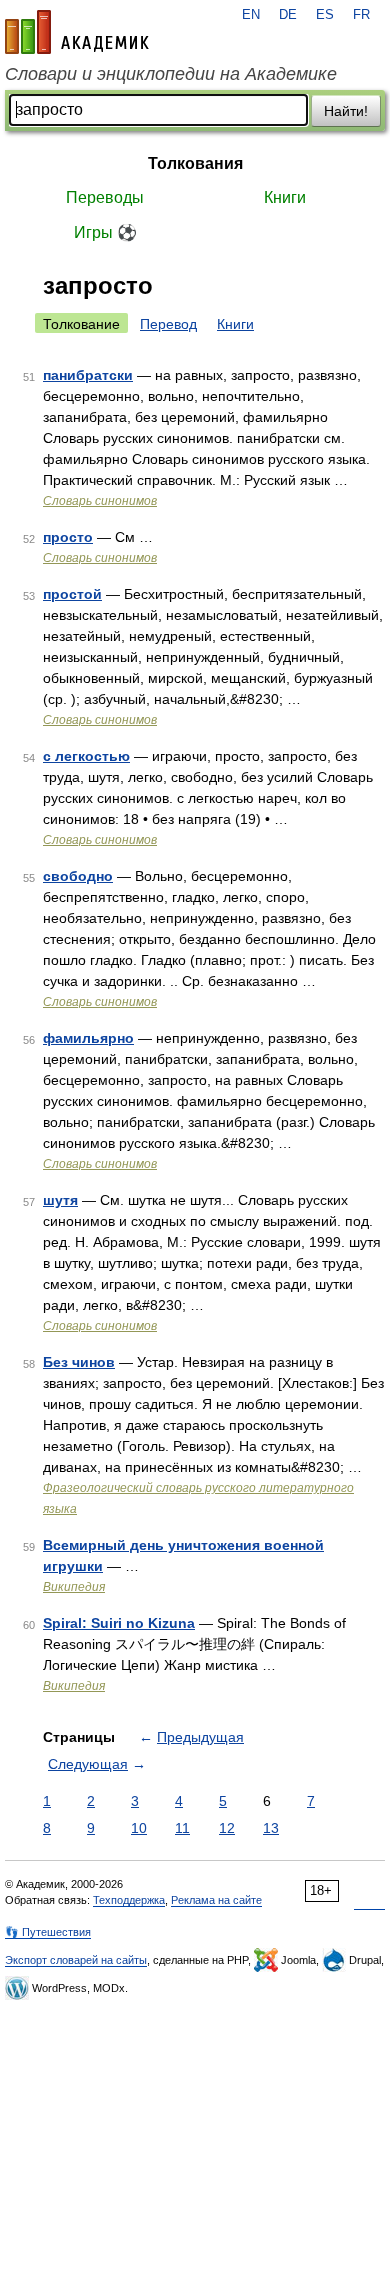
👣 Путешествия (48, 1932)
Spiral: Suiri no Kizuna (119, 1623)
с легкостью (86, 756)
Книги (285, 197)
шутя (60, 1200)
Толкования (195, 163)
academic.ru (77, 32)
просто (68, 537)
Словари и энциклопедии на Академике (171, 74)
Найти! (346, 111)
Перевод (168, 324)
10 (139, 1828)
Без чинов (79, 1362)
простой (72, 594)
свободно (78, 876)
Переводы (105, 197)
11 (182, 1828)
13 (271, 1828)
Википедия (74, 1587)
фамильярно (88, 1038)
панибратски (88, 375)
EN (251, 15)
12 (227, 1828)
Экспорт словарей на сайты (76, 1960)
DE (288, 15)
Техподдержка (129, 1900)
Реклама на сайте (216, 1900)
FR (361, 15)
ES (325, 15)
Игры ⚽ (105, 232)
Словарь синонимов (100, 501)
